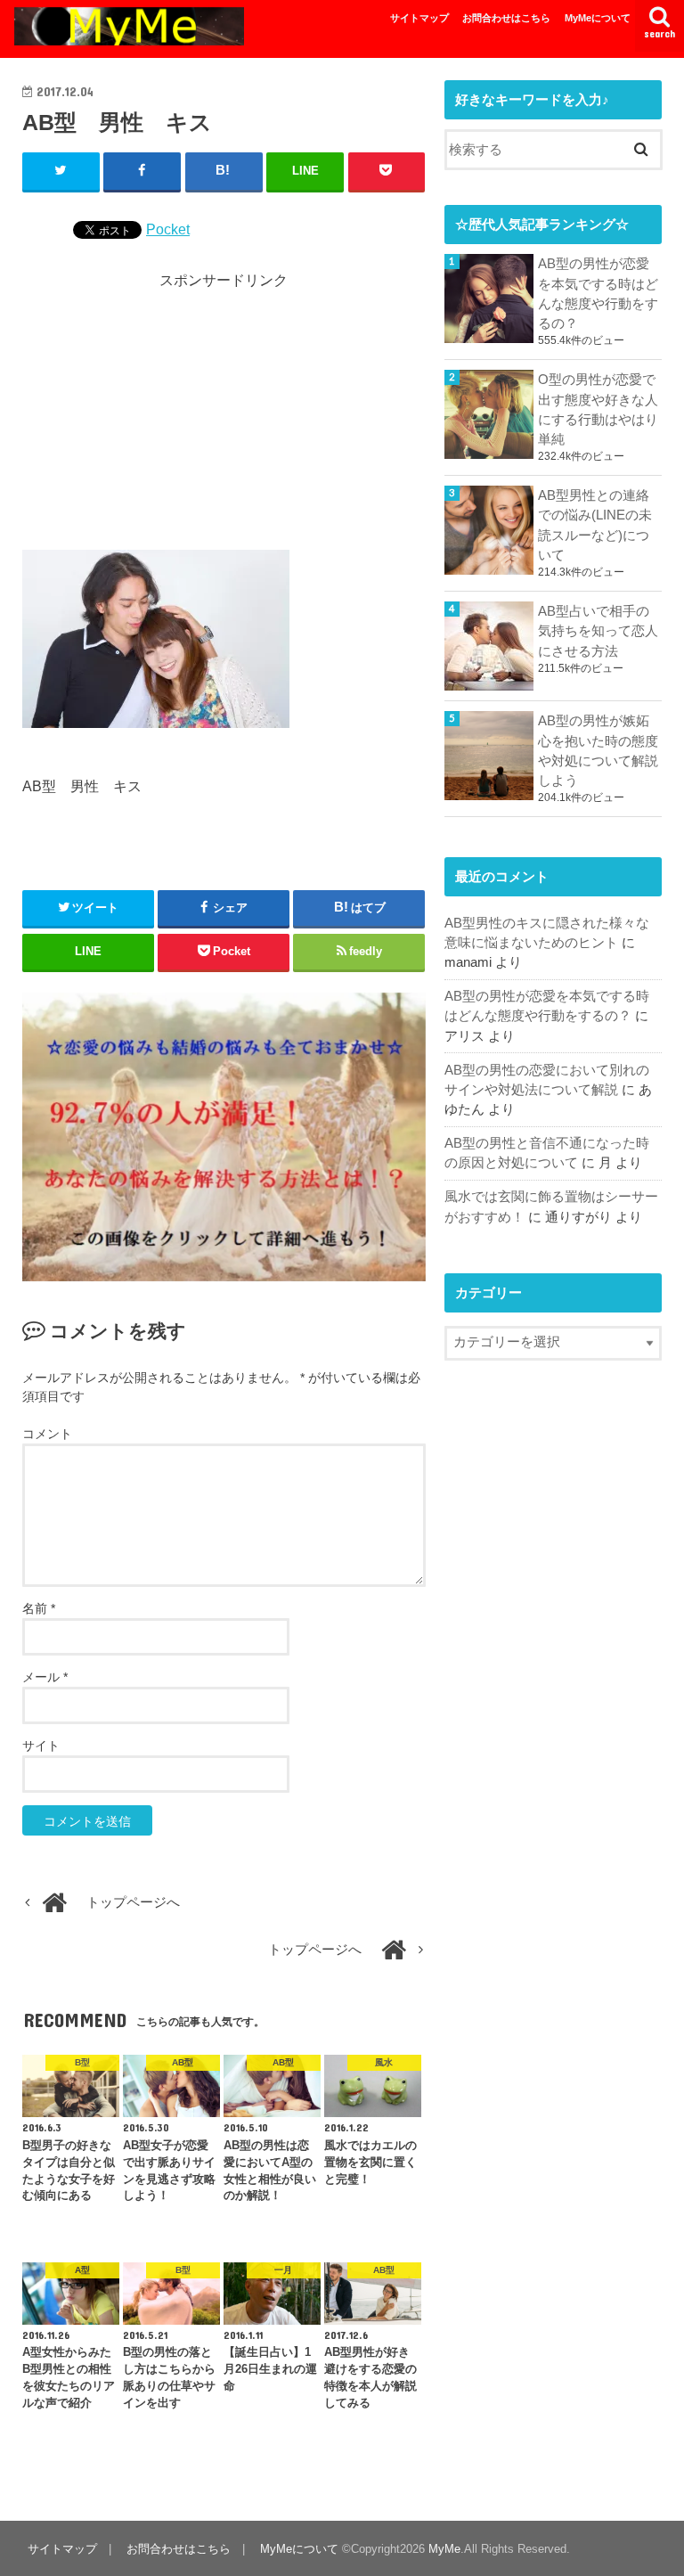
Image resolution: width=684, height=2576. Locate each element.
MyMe (444, 2549)
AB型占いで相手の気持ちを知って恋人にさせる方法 (598, 631)
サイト (41, 1746)
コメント (47, 1434)
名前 (39, 1608)
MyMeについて (598, 18)
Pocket (168, 229)
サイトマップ (419, 18)
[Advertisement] (224, 416)
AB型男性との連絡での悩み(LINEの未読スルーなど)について (595, 525)
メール (45, 1677)
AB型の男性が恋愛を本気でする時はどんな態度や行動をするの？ (598, 294)
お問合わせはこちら (506, 18)
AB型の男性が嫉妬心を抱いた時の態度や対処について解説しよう (598, 751)
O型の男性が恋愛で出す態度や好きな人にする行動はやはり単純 (598, 409)
